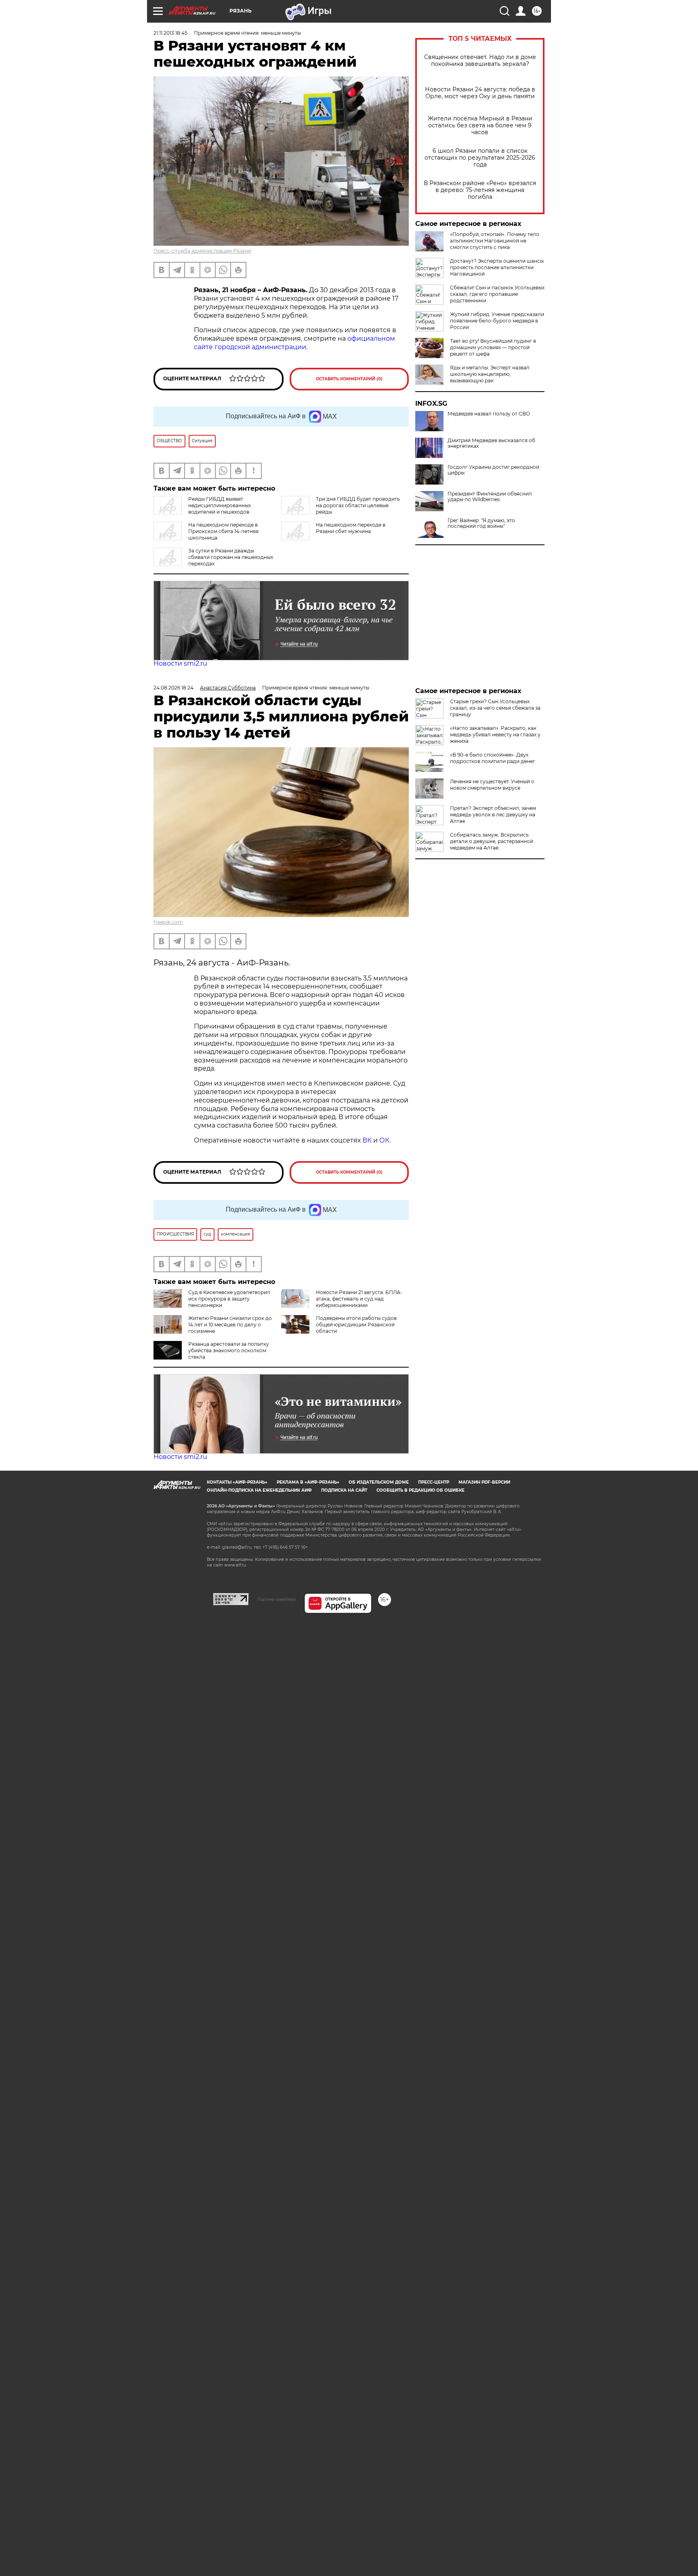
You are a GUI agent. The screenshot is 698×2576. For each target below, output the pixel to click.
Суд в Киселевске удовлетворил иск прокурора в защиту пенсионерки (229, 1299)
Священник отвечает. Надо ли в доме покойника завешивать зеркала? (480, 61)
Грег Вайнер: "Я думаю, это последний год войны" (481, 523)
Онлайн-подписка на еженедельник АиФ (259, 1490)
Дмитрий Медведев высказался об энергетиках (491, 443)
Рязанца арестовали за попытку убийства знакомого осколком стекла (229, 1350)
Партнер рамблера (276, 1599)
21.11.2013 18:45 (170, 33)
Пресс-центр (434, 1482)
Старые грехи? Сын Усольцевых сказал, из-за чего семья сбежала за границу (495, 708)
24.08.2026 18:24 (173, 688)
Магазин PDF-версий (484, 1482)
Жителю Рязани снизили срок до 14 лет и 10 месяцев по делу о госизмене (230, 1325)
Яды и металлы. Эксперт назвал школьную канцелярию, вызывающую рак (490, 374)
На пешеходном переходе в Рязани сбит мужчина (351, 528)
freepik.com (168, 922)
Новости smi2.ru (180, 663)
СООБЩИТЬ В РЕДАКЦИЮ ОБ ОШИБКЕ (420, 1490)
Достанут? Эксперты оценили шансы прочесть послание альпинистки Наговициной (497, 267)
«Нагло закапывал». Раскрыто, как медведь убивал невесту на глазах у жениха (495, 735)
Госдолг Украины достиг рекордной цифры (493, 470)
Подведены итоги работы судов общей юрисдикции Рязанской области (356, 1325)
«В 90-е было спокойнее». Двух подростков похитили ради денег (493, 758)
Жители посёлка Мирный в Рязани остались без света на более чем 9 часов (480, 125)
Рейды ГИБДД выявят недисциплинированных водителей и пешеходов (220, 505)
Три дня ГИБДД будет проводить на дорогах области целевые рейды (358, 505)
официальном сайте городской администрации (294, 343)
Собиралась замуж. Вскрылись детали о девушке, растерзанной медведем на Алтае (492, 841)
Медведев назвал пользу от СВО (489, 414)
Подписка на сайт (344, 1490)
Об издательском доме (379, 1482)
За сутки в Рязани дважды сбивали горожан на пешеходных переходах (231, 557)
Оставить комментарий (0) (349, 379)
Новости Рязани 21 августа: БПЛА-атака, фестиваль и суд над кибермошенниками (359, 1299)
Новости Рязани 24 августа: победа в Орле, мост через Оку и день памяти (480, 93)
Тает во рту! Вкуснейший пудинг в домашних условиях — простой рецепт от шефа (493, 347)
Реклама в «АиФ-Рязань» (308, 1482)
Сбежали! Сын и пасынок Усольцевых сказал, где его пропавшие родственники (497, 294)
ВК (367, 1140)
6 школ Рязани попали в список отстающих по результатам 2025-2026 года (480, 158)
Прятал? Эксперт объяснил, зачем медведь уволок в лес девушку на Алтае (493, 815)
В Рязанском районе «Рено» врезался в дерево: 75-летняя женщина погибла (480, 190)
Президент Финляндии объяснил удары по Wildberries (490, 497)
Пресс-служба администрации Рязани (202, 251)
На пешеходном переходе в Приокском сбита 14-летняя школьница (223, 531)
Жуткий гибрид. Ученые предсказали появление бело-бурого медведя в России (497, 321)
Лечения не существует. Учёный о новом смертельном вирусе (492, 785)
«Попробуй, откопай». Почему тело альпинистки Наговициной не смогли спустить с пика (495, 241)
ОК (384, 1140)
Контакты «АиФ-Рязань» (237, 1482)
